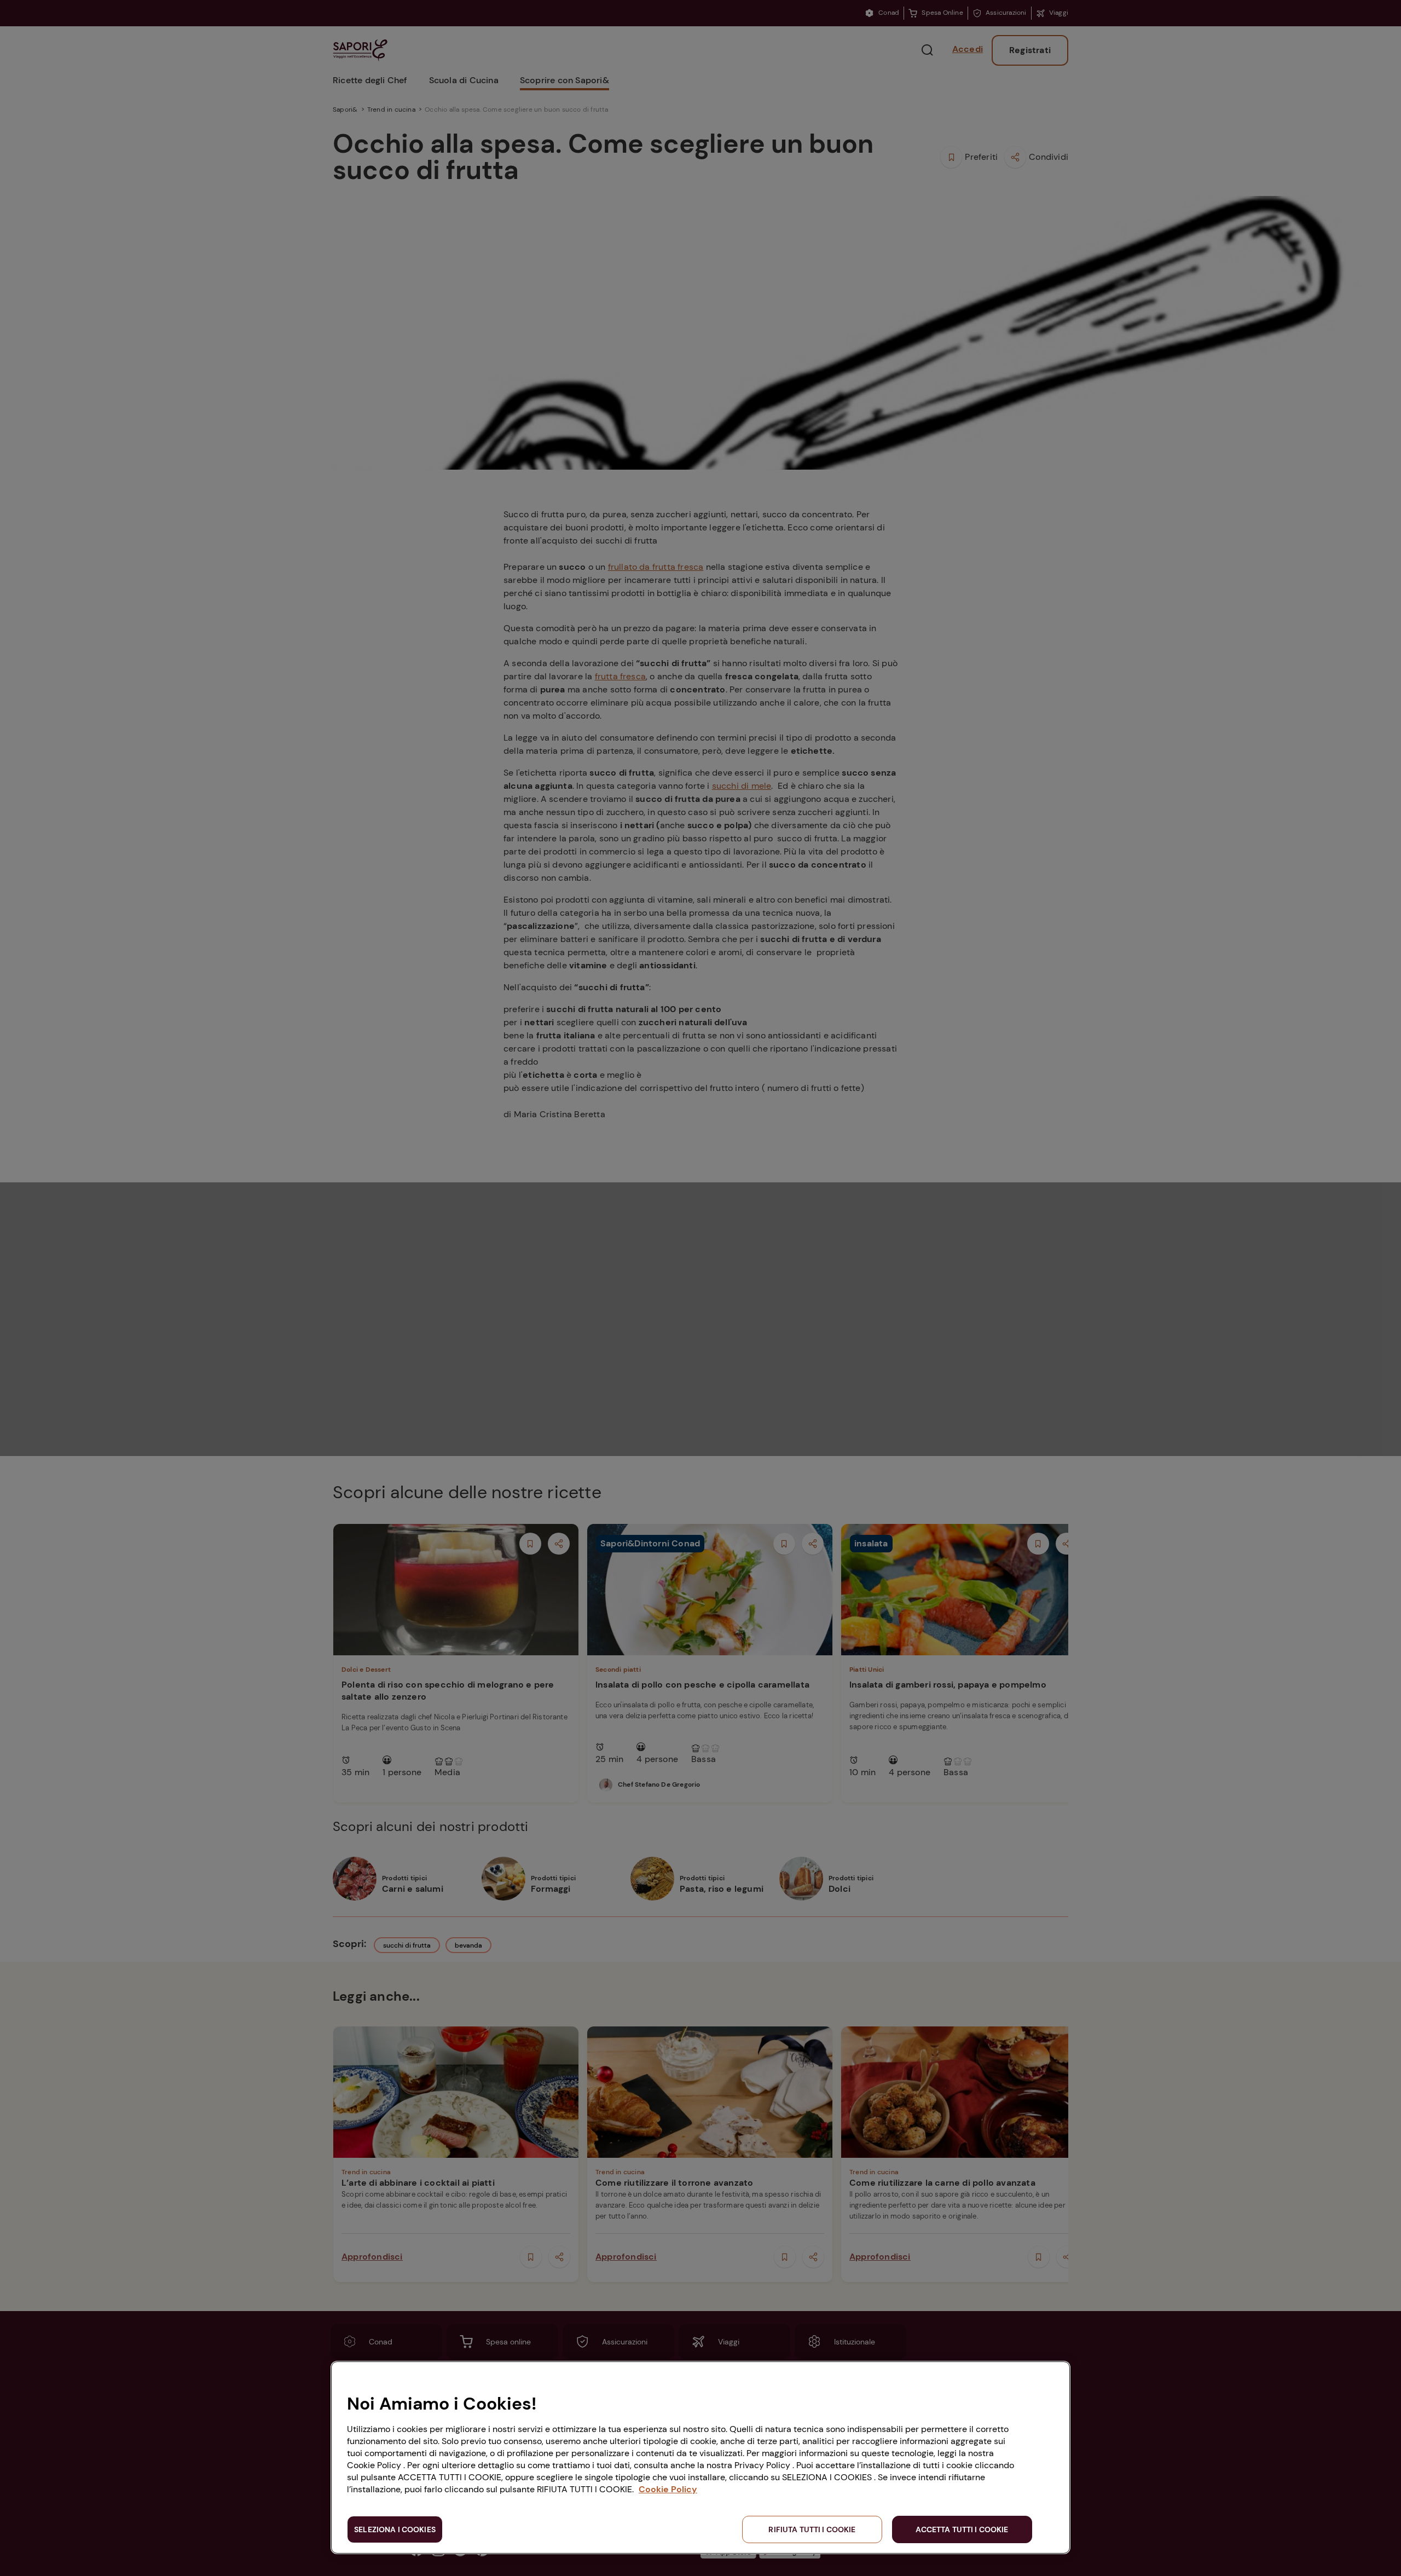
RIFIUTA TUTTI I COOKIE (812, 2529)
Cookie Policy (668, 2489)
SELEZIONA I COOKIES (395, 2529)
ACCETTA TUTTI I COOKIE (962, 2529)
